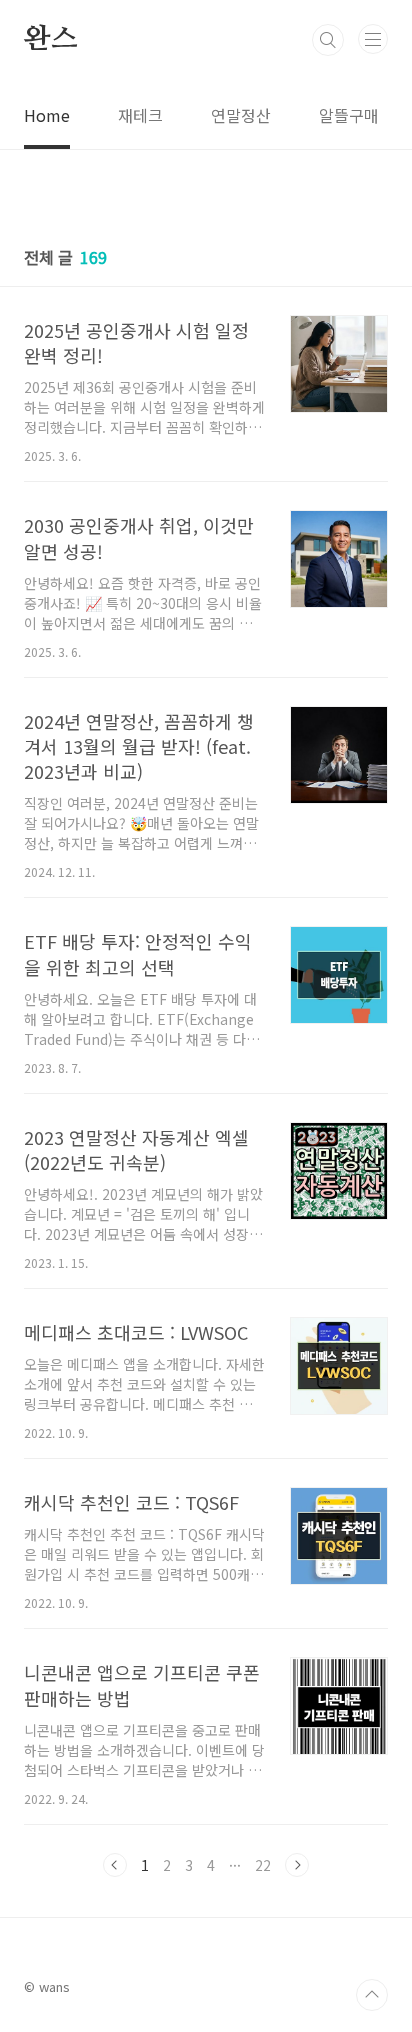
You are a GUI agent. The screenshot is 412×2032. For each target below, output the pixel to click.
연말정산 (241, 115)
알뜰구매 (349, 115)
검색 (328, 40)
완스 (51, 40)
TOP (372, 1995)
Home (47, 115)
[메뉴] (373, 39)
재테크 (140, 115)
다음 (297, 1865)
